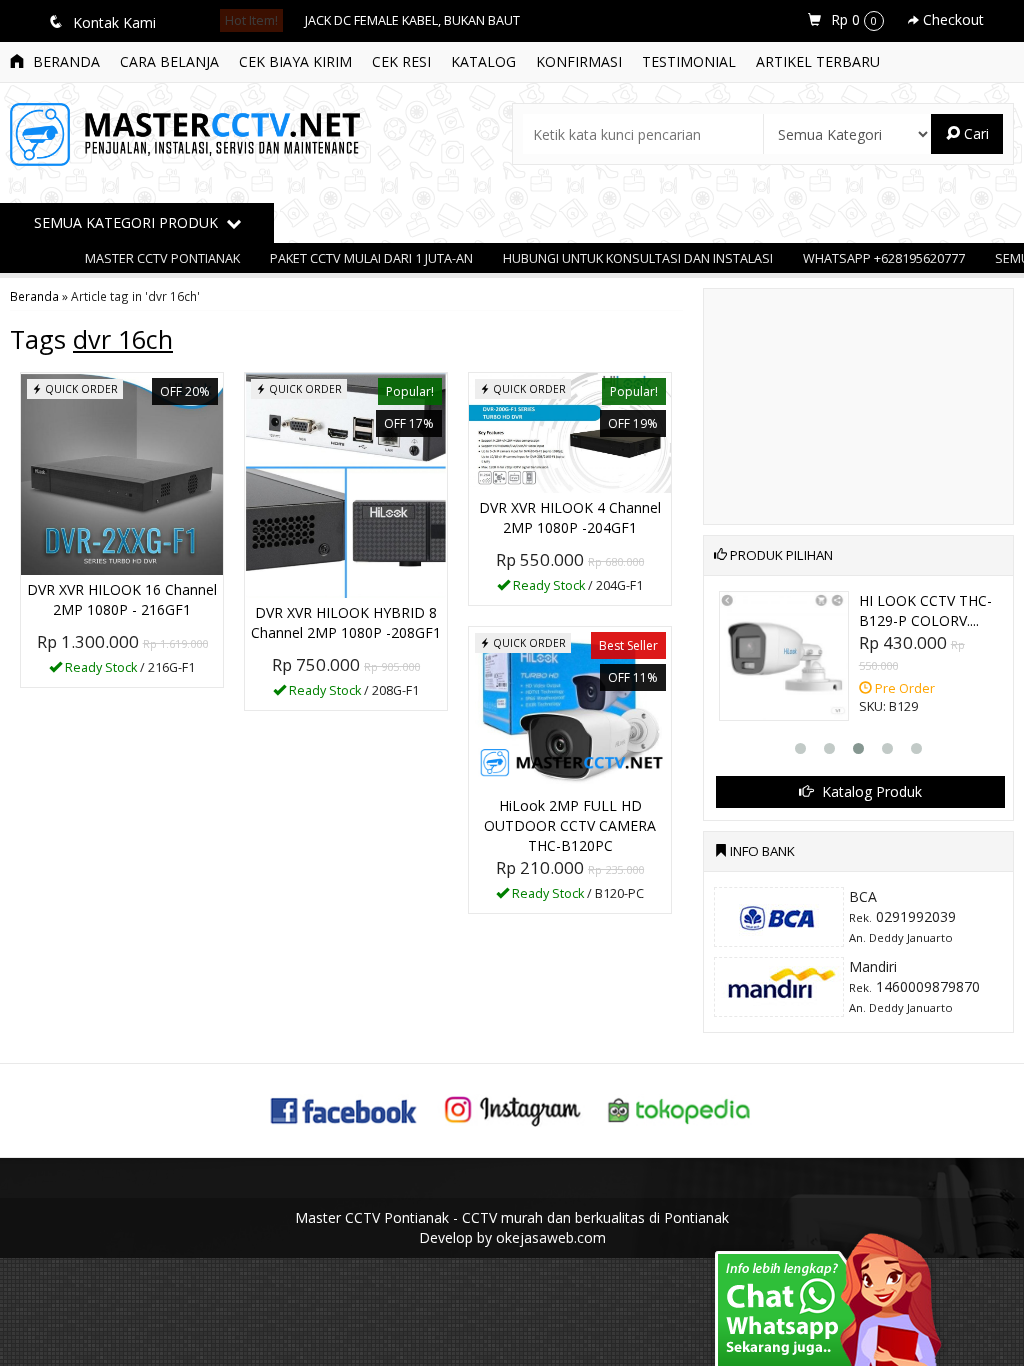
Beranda (64, 61)
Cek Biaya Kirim (295, 61)
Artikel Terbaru (818, 61)
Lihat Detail (129, 670)
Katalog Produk (870, 791)
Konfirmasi (579, 61)
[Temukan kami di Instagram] (512, 1108)
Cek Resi (401, 61)
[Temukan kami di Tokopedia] (680, 1108)
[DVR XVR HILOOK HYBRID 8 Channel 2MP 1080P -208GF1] (346, 483)
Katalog (483, 61)
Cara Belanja (169, 61)
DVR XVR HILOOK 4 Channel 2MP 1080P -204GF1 (570, 517)
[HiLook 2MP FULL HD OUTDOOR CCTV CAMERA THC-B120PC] (570, 707)
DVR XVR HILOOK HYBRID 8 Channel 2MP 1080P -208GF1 (346, 622)
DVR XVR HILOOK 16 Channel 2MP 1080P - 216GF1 (122, 599)
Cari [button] (974, 133)
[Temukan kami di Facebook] (345, 1108)
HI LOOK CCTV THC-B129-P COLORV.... (925, 610)
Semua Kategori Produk (128, 222)
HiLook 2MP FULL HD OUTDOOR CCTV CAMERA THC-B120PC (570, 825)
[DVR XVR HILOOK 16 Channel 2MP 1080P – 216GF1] (122, 472)
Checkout (951, 19)
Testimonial (689, 61)
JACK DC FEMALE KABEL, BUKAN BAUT (412, 20)
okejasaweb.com (551, 1237)
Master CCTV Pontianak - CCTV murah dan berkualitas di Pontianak (512, 1217)
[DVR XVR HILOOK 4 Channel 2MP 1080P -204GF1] (570, 431)
